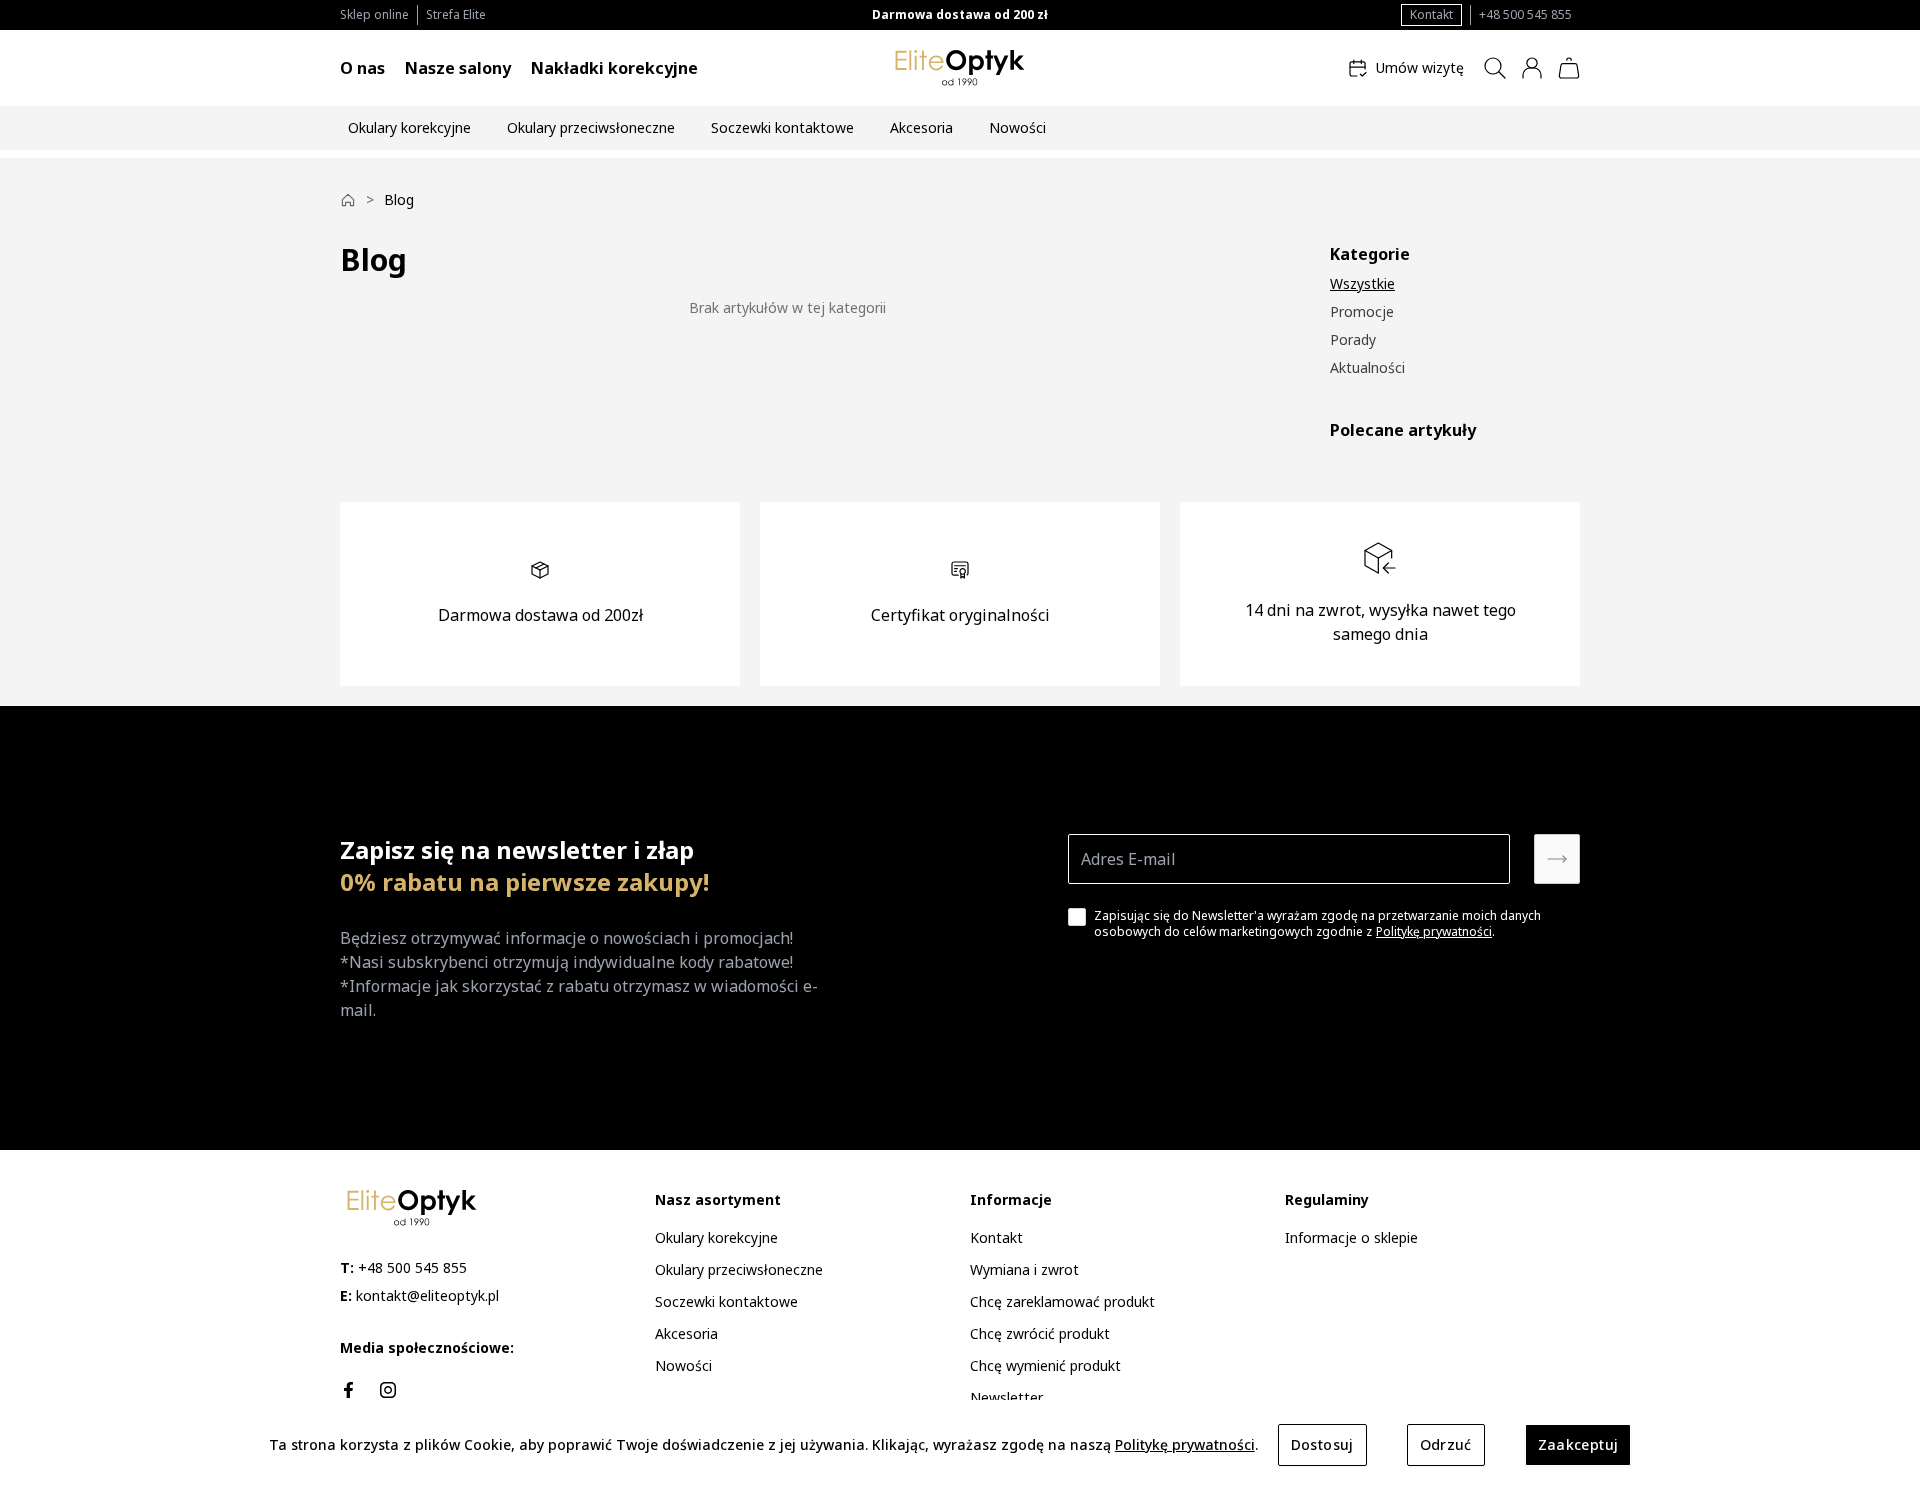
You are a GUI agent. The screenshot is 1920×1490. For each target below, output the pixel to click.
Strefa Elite (456, 14)
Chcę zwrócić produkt (1040, 1333)
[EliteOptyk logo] (960, 68)
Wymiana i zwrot (1024, 1269)
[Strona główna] (348, 200)
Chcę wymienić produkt (1045, 1365)
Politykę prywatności (1434, 931)
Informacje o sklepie (1351, 1237)
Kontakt (1431, 14)
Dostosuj (1322, 1444)
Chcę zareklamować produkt (1062, 1301)
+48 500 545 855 (1525, 14)
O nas (362, 68)
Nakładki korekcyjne (614, 68)
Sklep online (374, 14)
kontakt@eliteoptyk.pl (419, 1295)
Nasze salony (458, 68)
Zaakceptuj (1578, 1444)
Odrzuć (1446, 1444)
